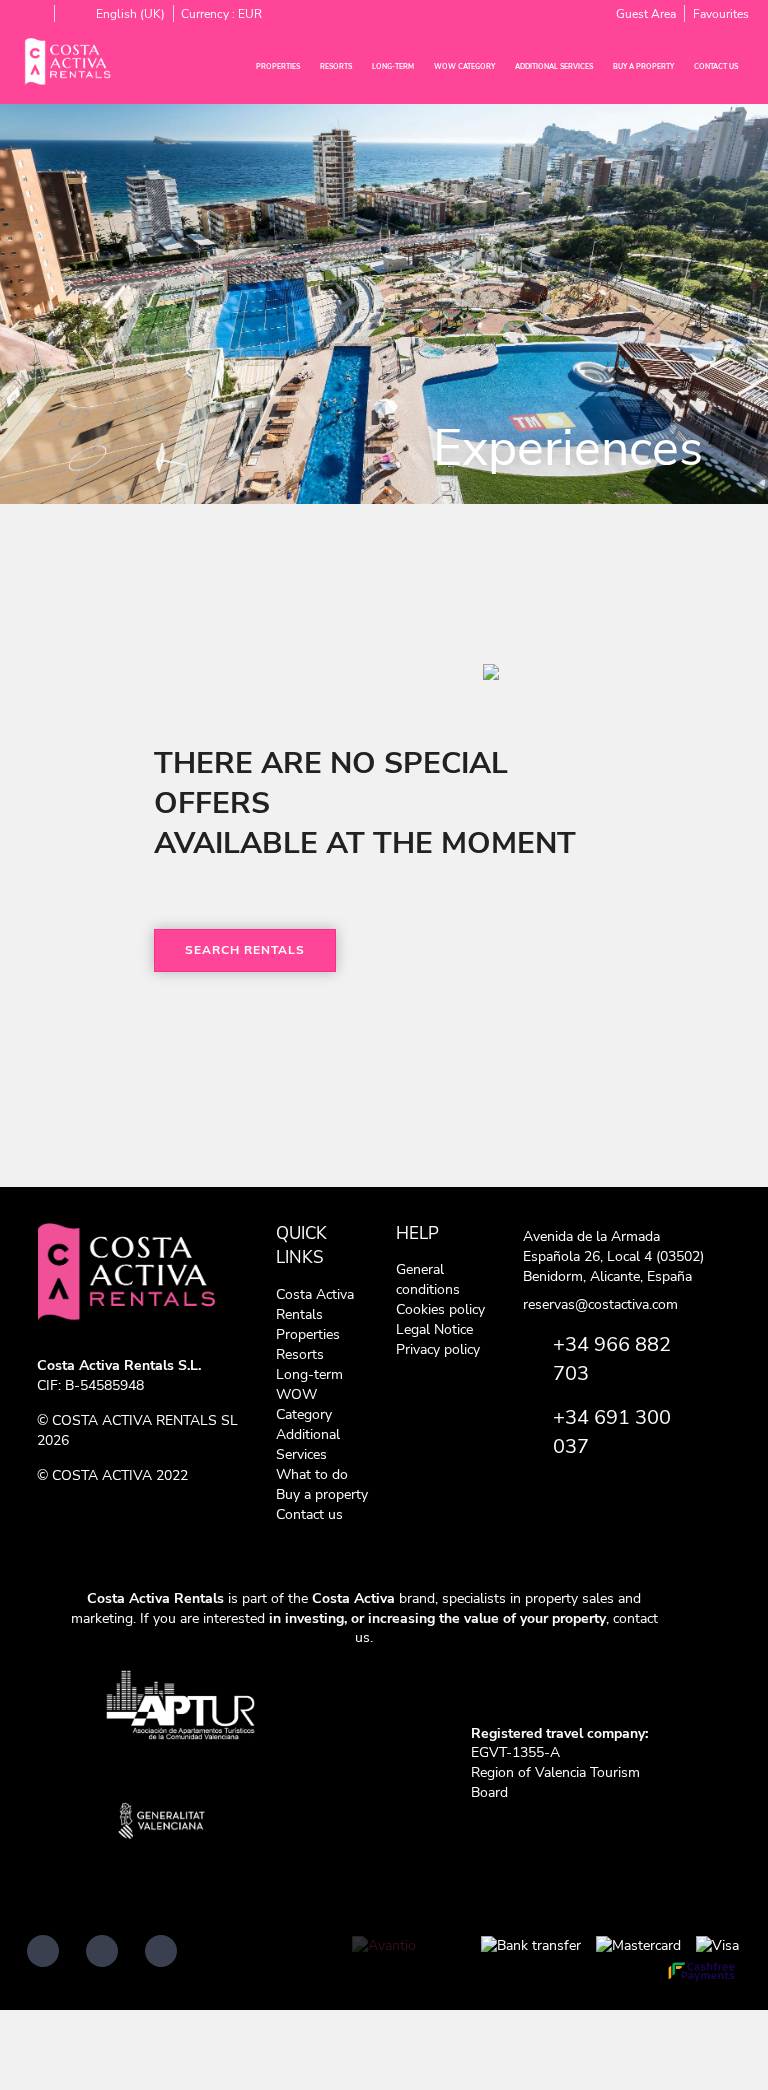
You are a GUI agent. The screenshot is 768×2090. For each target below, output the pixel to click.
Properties (278, 66)
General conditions (428, 1279)
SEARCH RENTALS (245, 950)
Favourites (721, 14)
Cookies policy (440, 1309)
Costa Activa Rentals (315, 1304)
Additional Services (554, 66)
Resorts (336, 66)
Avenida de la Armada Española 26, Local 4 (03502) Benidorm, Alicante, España (613, 1256)
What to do (312, 1474)
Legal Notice (434, 1329)
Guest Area (646, 14)
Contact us (716, 66)
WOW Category (464, 66)
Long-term (393, 66)
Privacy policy (438, 1349)
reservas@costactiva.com (600, 1304)
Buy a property (643, 66)
